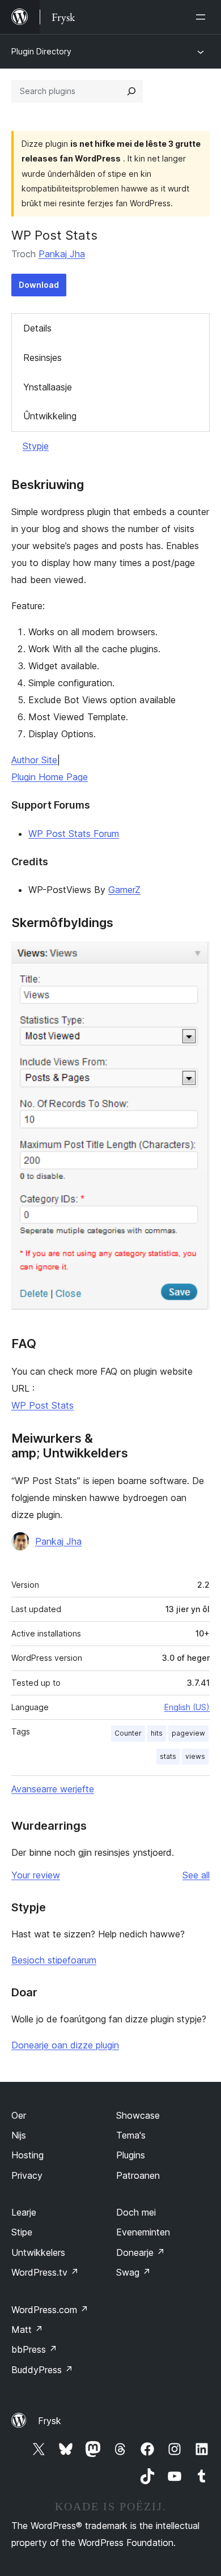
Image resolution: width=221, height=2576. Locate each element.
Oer (19, 2115)
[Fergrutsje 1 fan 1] (194, 957)
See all (196, 1875)
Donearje (141, 2252)
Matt (27, 2330)
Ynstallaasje (48, 387)
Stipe (22, 2232)
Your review (36, 1875)
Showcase (138, 2115)
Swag (133, 2272)
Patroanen (138, 2175)
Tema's (131, 2135)
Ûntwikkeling (50, 416)
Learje (24, 2212)
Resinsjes (42, 358)
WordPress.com (50, 2310)
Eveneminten (143, 2232)
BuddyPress (42, 2370)
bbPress (34, 2349)
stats (168, 1756)
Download (39, 285)
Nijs (19, 2135)
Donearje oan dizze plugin (65, 2045)
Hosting (27, 2155)
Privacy (27, 2175)
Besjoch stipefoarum (54, 1960)
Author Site (34, 760)
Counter (128, 1733)
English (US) (187, 1707)
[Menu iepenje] (203, 17)
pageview (188, 1733)
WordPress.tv (45, 2272)
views (195, 1756)
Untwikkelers (38, 2252)
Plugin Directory (41, 51)
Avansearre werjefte (53, 1789)
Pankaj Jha (62, 254)
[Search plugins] (131, 91)
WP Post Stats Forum (74, 834)
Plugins (131, 2155)
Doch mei (136, 2212)
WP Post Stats (42, 1405)
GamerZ (124, 890)
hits (157, 1733)
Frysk (50, 2421)
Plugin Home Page (50, 777)
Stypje (36, 446)
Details (37, 328)
